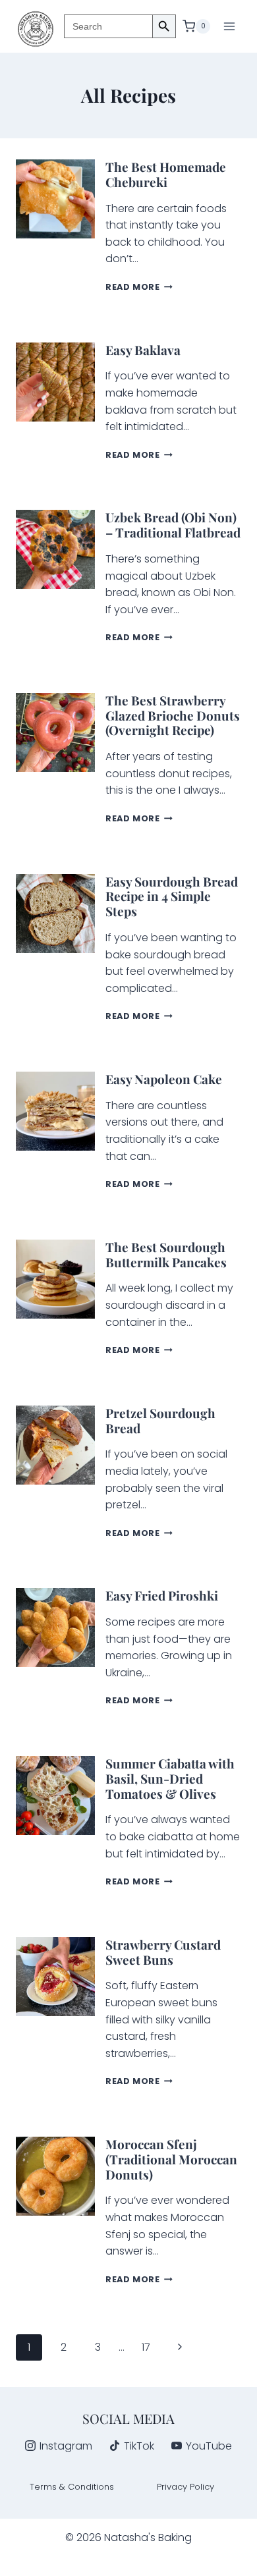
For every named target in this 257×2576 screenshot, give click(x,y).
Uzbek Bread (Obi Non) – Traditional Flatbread (173, 525)
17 (146, 2347)
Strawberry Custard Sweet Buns (163, 1952)
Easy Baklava (143, 350)
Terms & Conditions (72, 2487)
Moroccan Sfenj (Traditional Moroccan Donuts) (171, 2159)
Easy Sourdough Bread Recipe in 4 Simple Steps (172, 896)
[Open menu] (229, 26)
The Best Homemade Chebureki (166, 174)
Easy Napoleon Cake (164, 1079)
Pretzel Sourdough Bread (160, 1420)
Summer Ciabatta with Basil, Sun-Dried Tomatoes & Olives (170, 1778)
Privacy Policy (186, 2487)
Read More (139, 287)
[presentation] (55, 199)
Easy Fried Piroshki (163, 1595)
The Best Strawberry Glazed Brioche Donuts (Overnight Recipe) (173, 715)
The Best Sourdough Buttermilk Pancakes (166, 1254)
